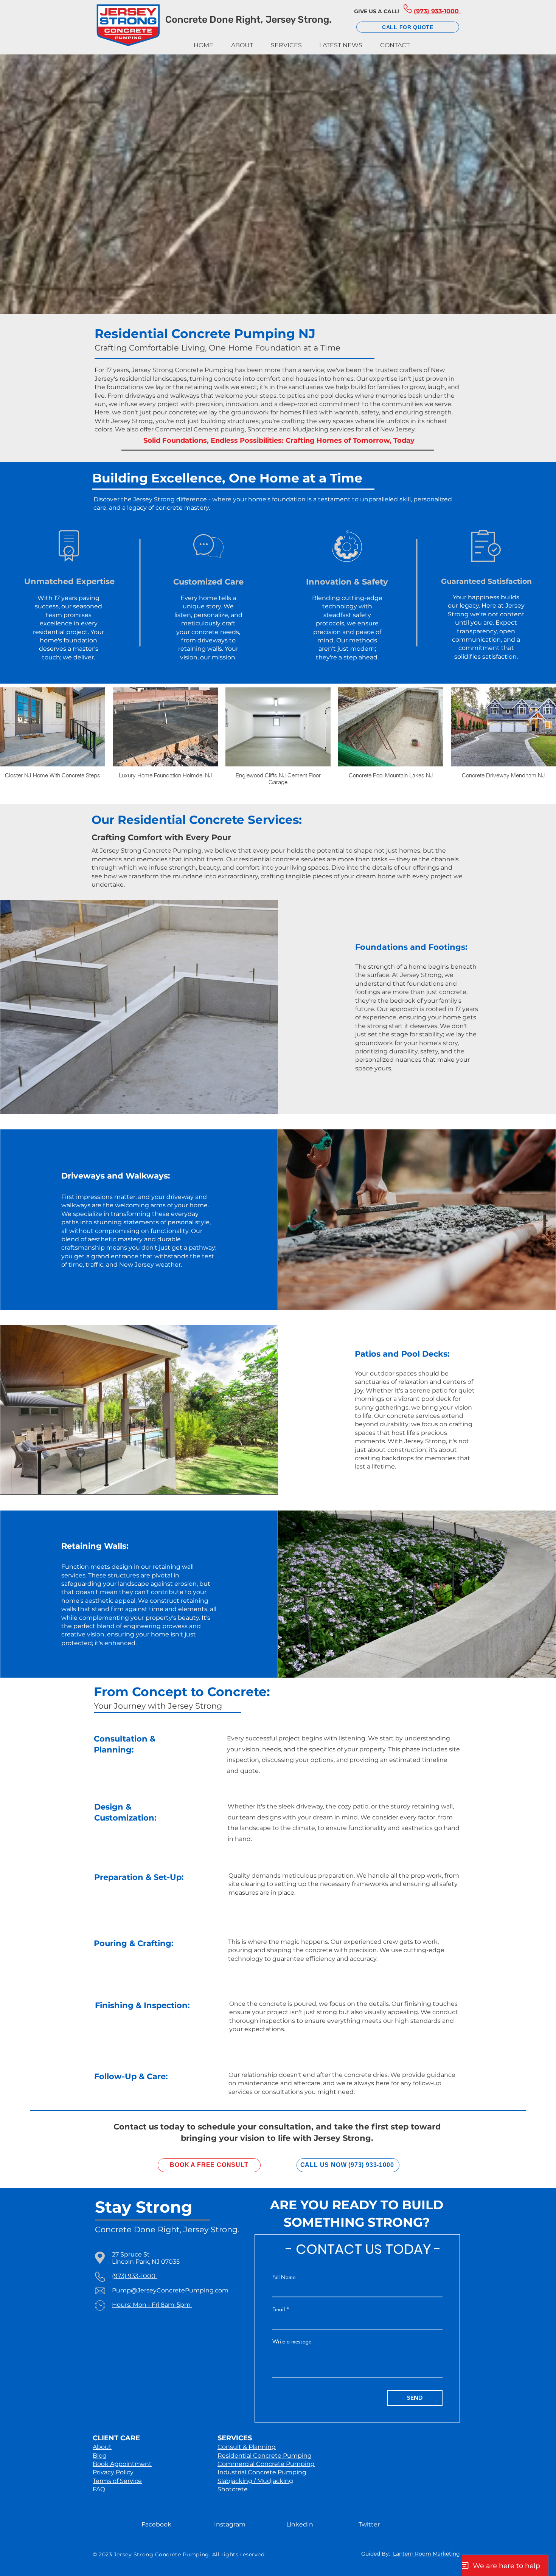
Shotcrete (262, 429)
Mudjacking (310, 429)
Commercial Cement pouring (200, 429)
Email (279, 2309)
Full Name (284, 2277)
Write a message (292, 2342)
